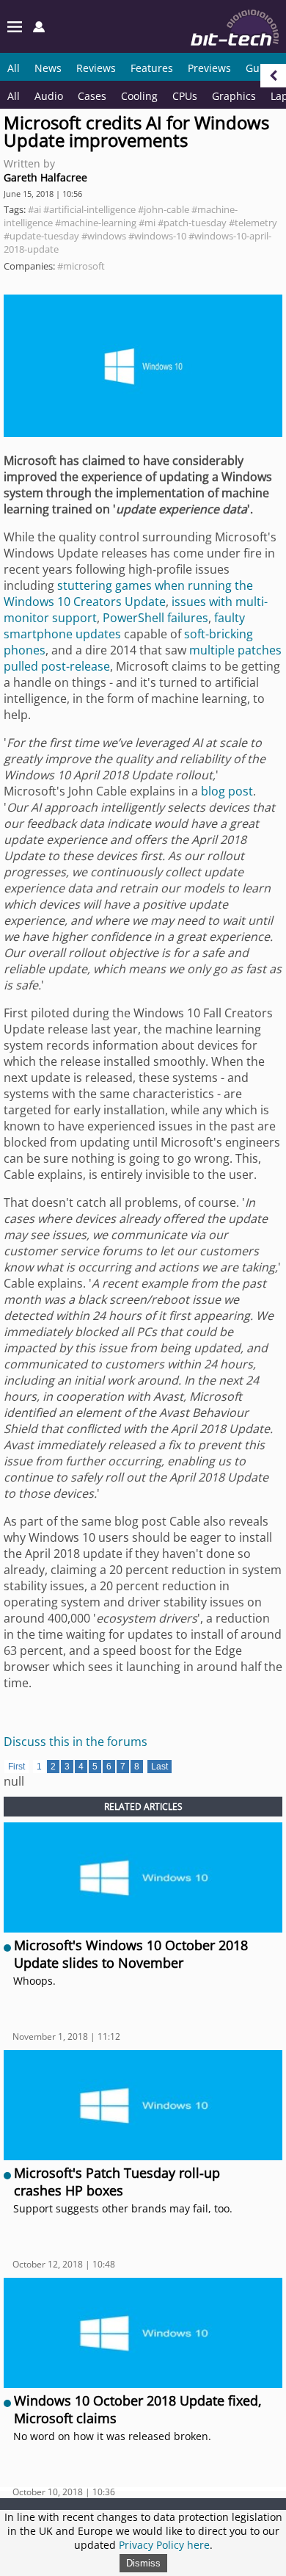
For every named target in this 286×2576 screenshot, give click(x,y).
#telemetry (253, 223)
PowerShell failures (155, 618)
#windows (104, 236)
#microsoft (81, 266)
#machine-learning (96, 223)
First (16, 1767)
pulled (21, 666)
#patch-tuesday (192, 223)
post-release (76, 666)
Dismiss (143, 2563)
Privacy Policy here (164, 2545)
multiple (212, 650)
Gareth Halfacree (45, 177)
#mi (147, 223)
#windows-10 (157, 236)
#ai (34, 209)
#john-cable (164, 209)
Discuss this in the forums (76, 1742)
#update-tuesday (41, 236)
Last (159, 1767)
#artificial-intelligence (89, 209)
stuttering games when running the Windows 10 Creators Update (128, 594)
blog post (227, 791)
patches (260, 650)
